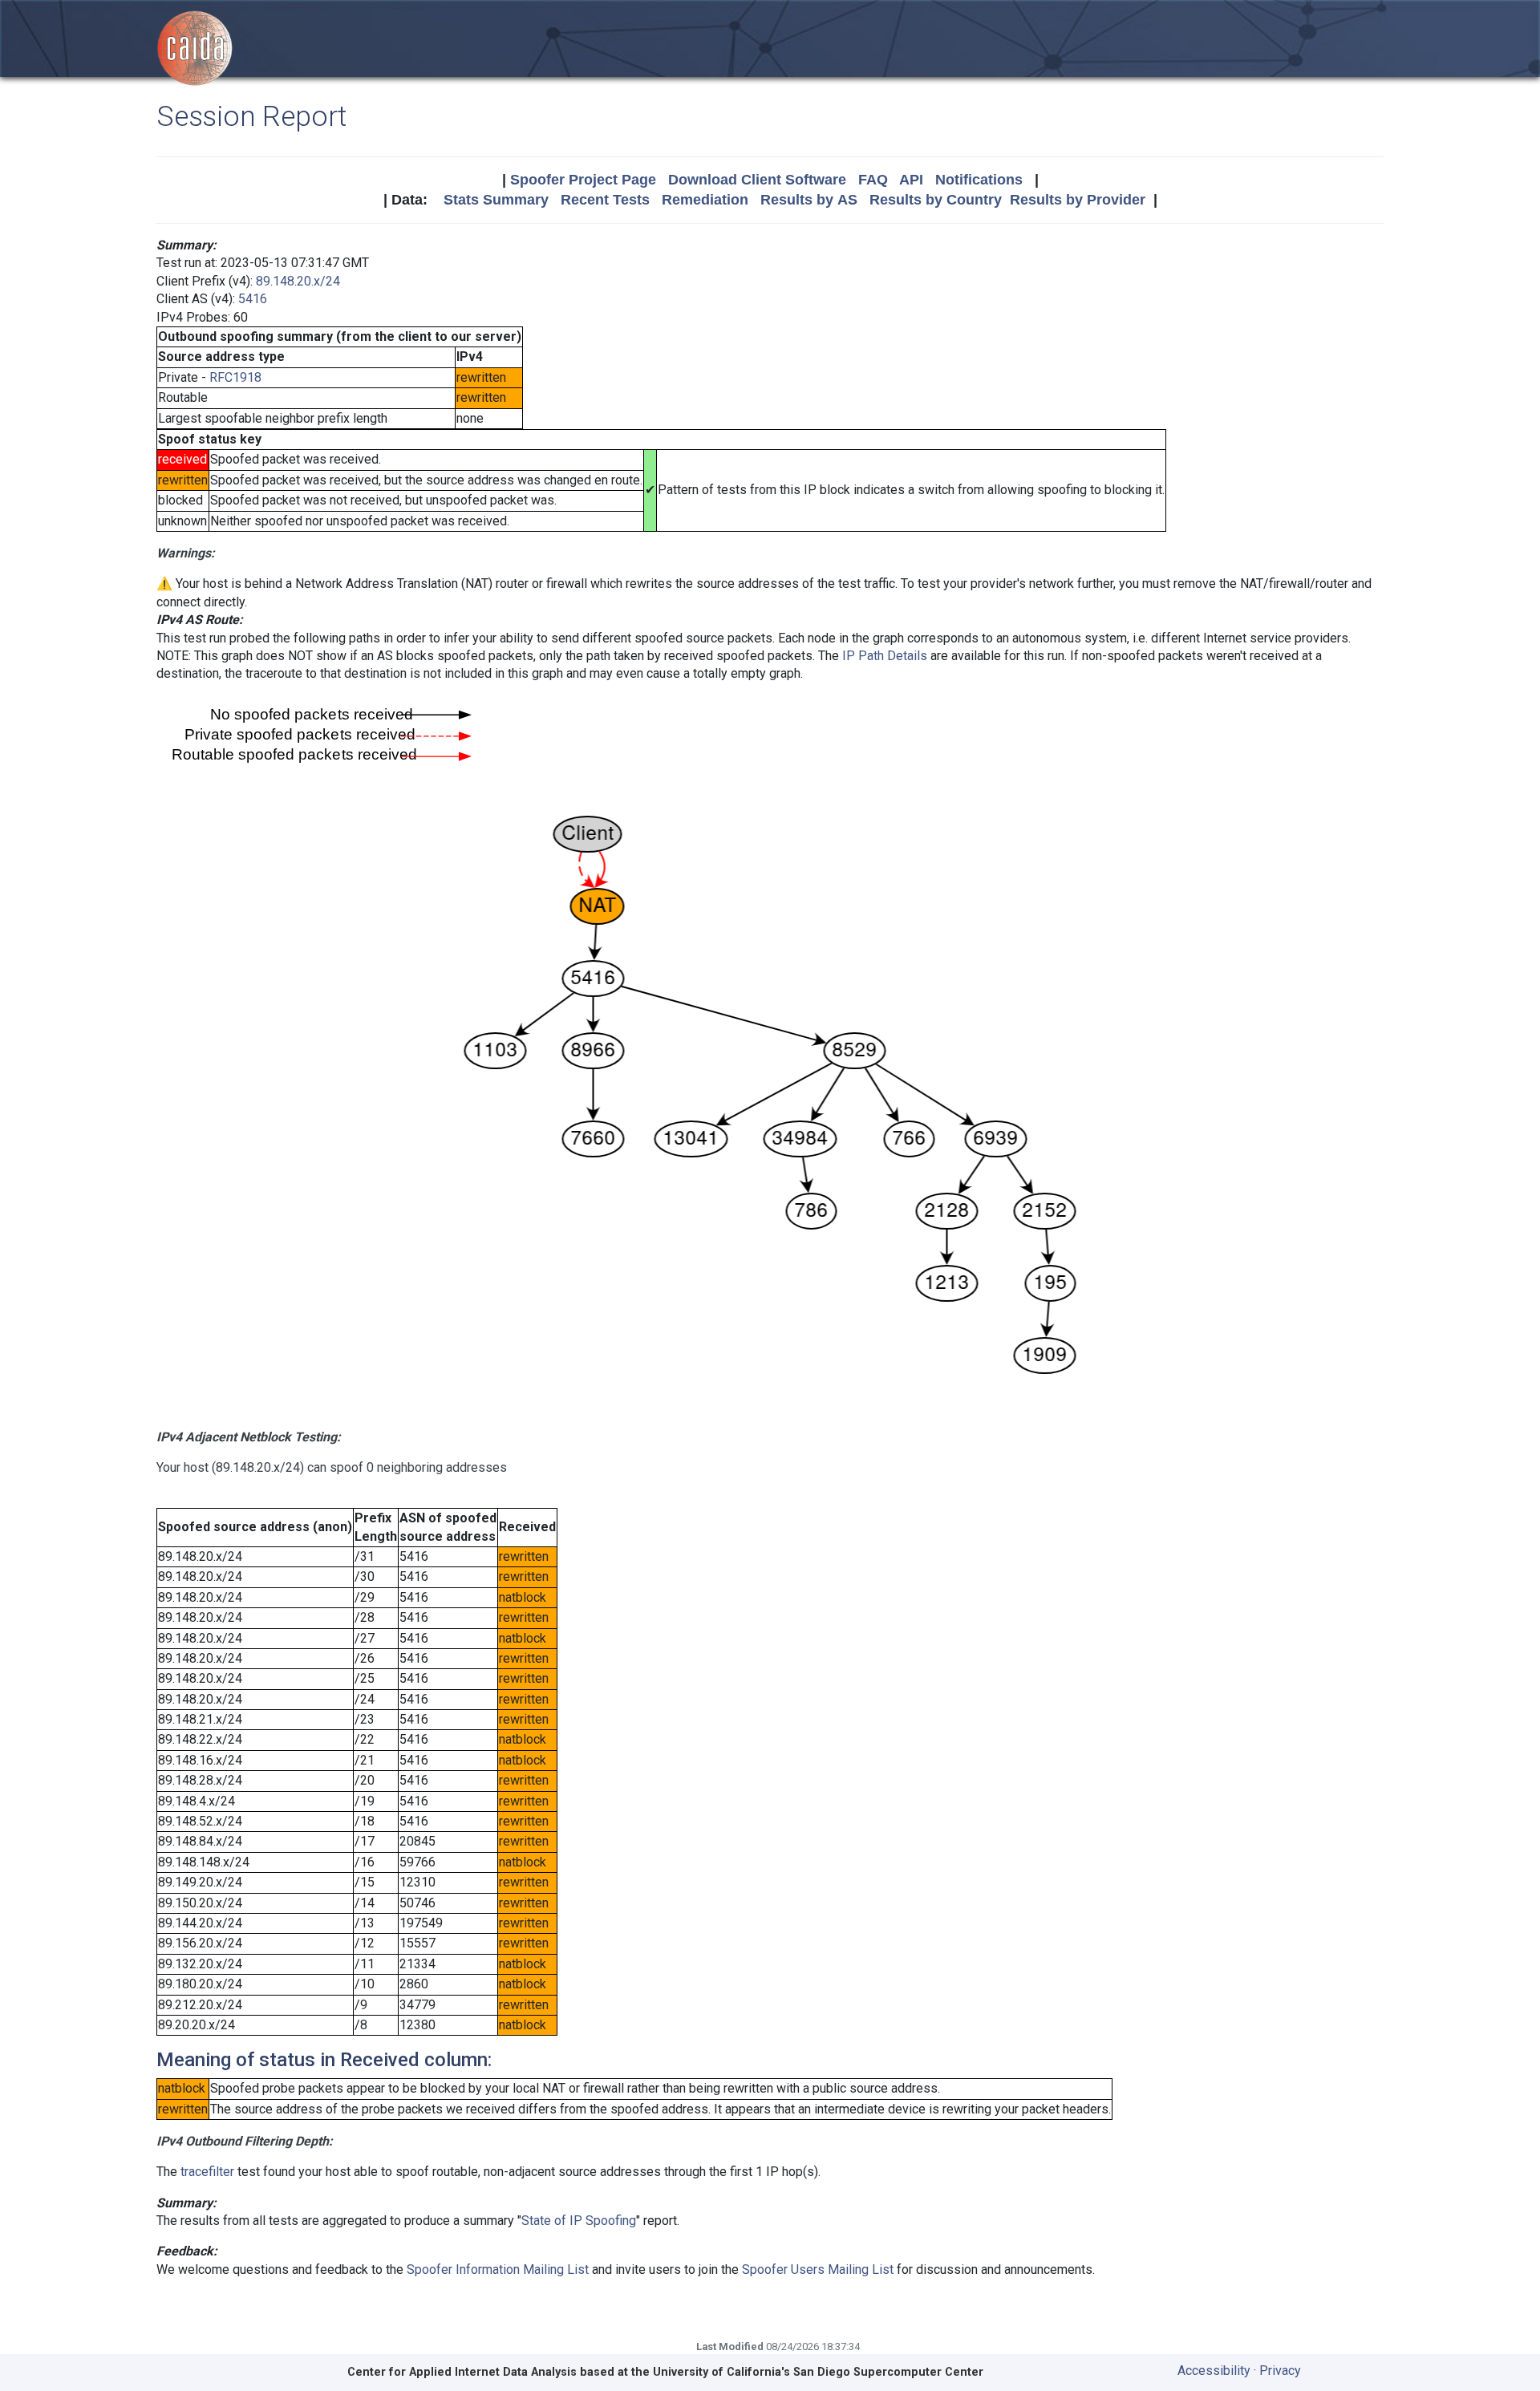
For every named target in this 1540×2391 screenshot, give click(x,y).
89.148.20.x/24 (298, 281)
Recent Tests (605, 200)
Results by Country (936, 200)
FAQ (873, 180)
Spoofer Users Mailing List (818, 2269)
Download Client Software (757, 180)
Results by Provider (1078, 200)
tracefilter (207, 2172)
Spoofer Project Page (583, 180)
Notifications (979, 180)
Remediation (705, 200)
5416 (253, 299)
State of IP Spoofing (579, 2221)
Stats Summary (496, 200)
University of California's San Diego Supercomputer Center (818, 2372)
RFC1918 (235, 377)
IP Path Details (885, 656)
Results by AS (809, 200)
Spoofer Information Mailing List (498, 2269)
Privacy (1280, 2371)
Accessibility (1214, 2371)
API (911, 180)
